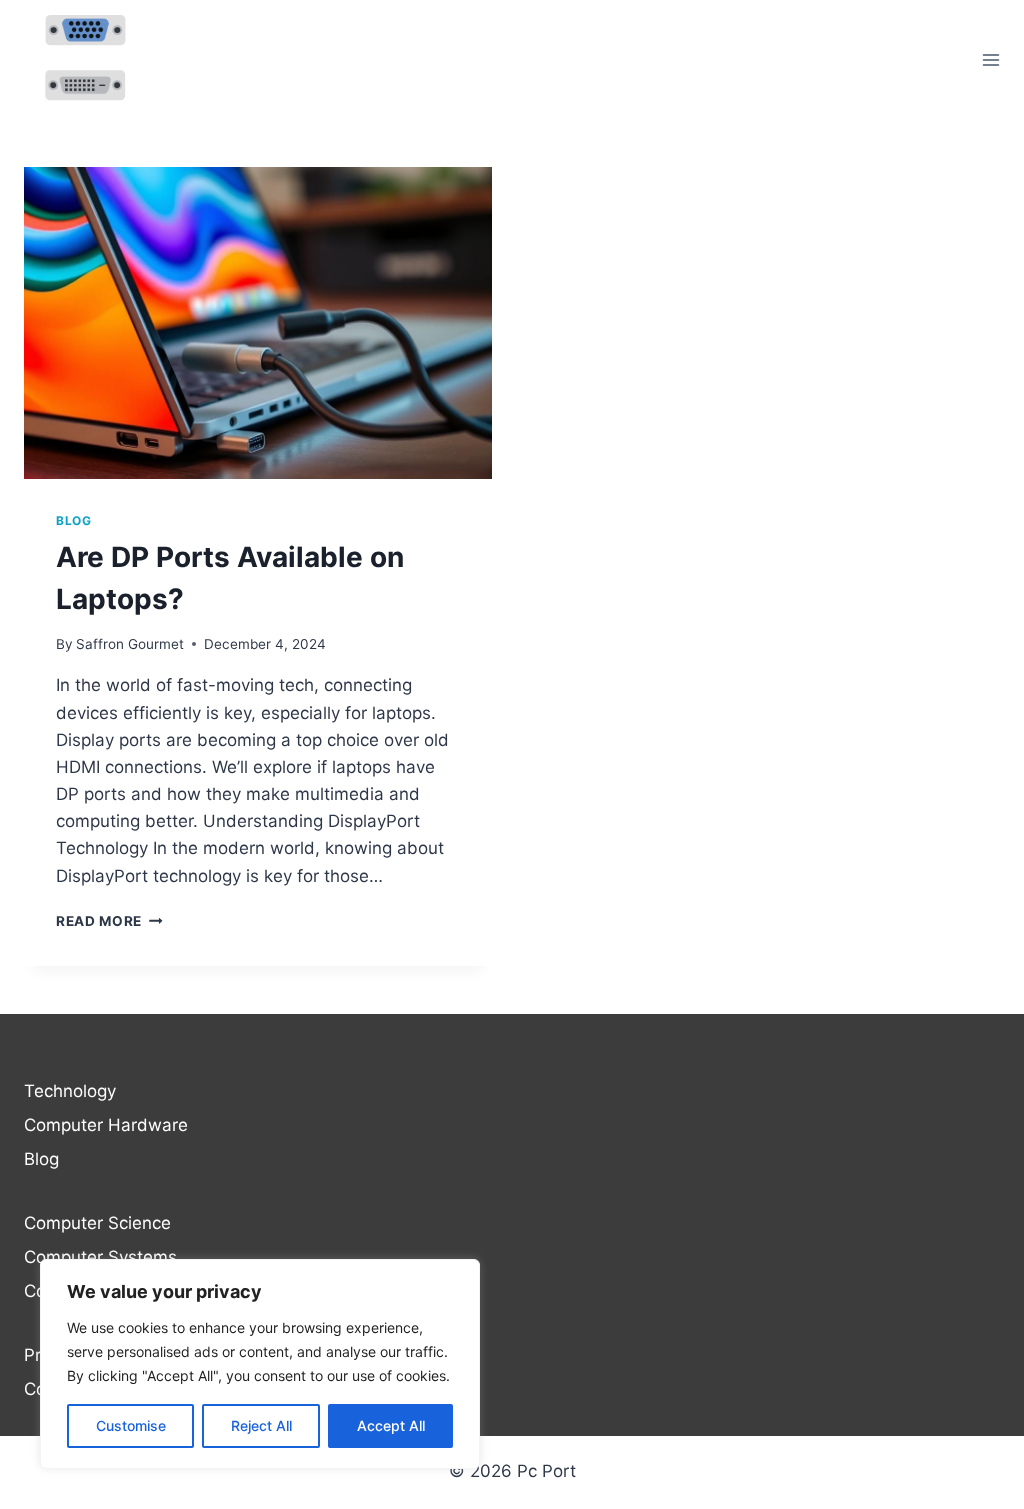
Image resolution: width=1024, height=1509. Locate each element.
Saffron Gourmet (130, 644)
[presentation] (258, 323)
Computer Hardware (106, 1125)
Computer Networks (104, 1291)
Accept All (391, 1425)
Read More (109, 921)
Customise (131, 1425)
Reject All (261, 1425)
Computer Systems (100, 1257)
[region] (260, 1364)
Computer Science (97, 1223)
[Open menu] (990, 59)
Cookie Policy (77, 1389)
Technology (70, 1091)
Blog (73, 520)
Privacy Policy (79, 1355)
